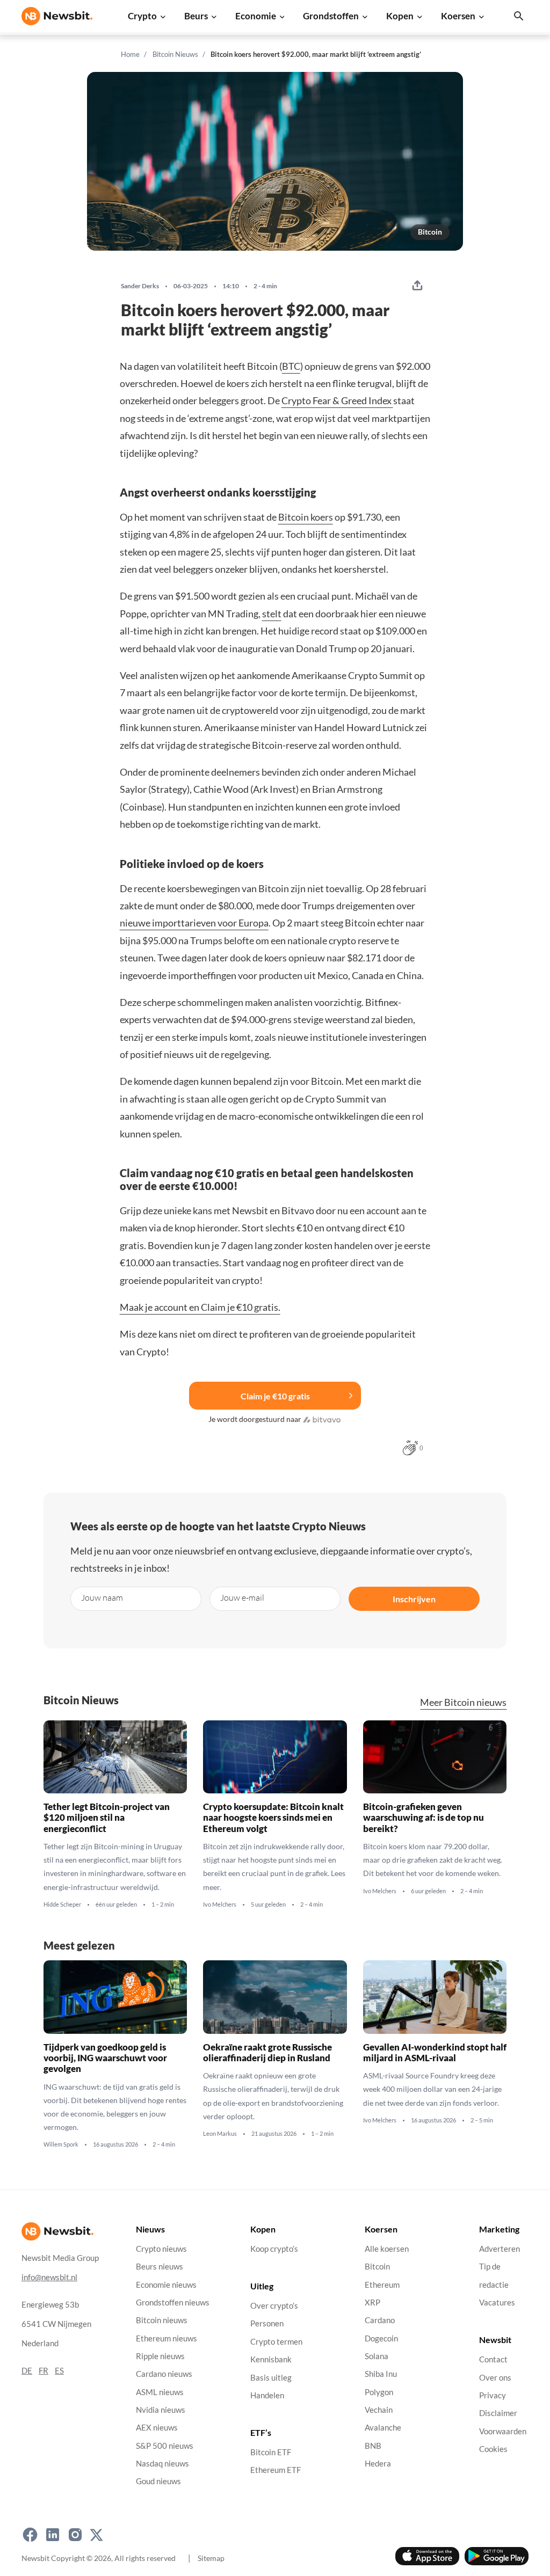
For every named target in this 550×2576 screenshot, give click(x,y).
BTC (291, 366)
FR (44, 2371)
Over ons (495, 2378)
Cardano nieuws (164, 2374)
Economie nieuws (166, 2285)
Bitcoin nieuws (162, 2321)
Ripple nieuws (160, 2356)
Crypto (142, 16)
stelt (272, 614)
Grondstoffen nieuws (173, 2303)
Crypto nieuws (161, 2249)
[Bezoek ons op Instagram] (75, 2535)
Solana (377, 2356)
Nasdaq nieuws (162, 2464)
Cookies (493, 2449)
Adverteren (500, 2249)
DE (27, 2371)
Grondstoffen (331, 16)
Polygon (379, 2392)
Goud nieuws (158, 2482)
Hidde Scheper (62, 1904)
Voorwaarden (503, 2431)
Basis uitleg (271, 2378)
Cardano (380, 2321)
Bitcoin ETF (271, 2452)
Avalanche (383, 2428)
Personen (267, 2324)
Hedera (378, 2464)
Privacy (493, 2395)
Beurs (196, 16)
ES (59, 2371)
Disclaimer (498, 2414)
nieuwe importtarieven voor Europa (194, 923)
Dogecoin (381, 2338)
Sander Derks (140, 286)
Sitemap (211, 2558)
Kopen (400, 16)
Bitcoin (430, 232)
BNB (373, 2446)
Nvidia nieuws (161, 2410)
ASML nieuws (160, 2392)
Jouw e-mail (242, 1597)
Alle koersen (387, 2249)
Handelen (267, 2395)
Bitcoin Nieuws (175, 54)
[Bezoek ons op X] (96, 2535)
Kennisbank (271, 2360)
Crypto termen (276, 2342)
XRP (372, 2303)
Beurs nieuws (160, 2267)
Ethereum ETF (276, 2471)
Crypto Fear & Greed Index (337, 400)
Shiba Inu (381, 2374)
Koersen (458, 16)
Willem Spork (61, 2144)
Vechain (379, 2410)
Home (130, 54)
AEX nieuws (157, 2428)
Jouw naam (102, 1597)
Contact (493, 2360)
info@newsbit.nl (49, 2277)
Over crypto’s (274, 2306)
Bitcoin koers (306, 517)
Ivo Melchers (220, 1904)
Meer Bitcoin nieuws (463, 1702)
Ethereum (382, 2285)
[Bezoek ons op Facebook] (30, 2535)
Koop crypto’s (274, 2249)
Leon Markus (220, 2134)
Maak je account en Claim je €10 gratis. (200, 1307)
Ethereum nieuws (167, 2338)
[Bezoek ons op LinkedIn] (53, 2535)
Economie (256, 16)
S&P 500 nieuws (165, 2446)
